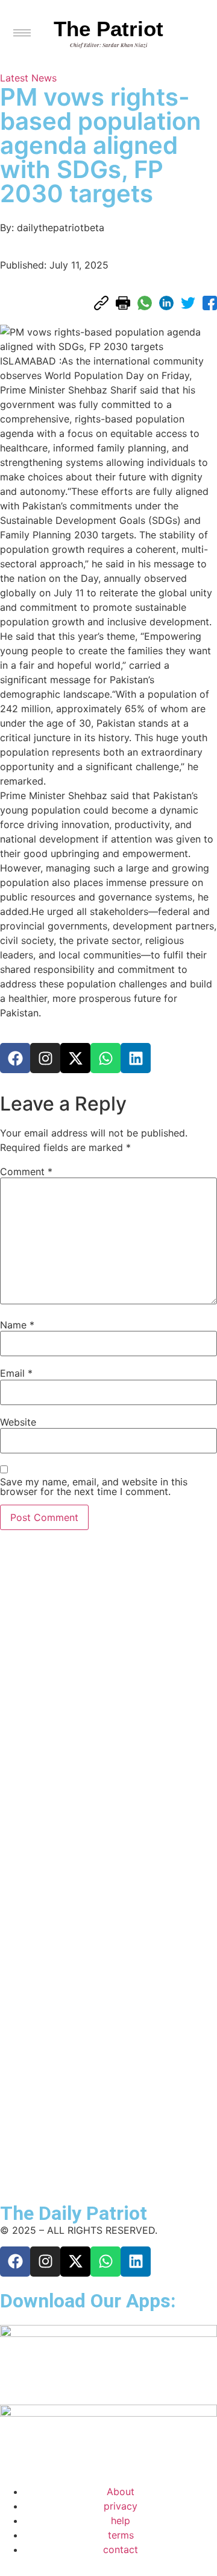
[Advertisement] (54, 1862)
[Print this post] (123, 303)
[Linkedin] (136, 1058)
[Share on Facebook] (210, 303)
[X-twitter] (75, 1058)
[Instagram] (45, 1058)
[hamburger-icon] (22, 33)
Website (18, 1422)
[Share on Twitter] (188, 303)
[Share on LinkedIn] (166, 303)
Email (16, 1373)
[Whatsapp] (105, 1058)
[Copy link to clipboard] (101, 303)
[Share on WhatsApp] (145, 303)
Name (17, 1325)
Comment (26, 1172)
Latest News (28, 78)
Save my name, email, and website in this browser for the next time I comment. (94, 1487)
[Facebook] (15, 1058)
